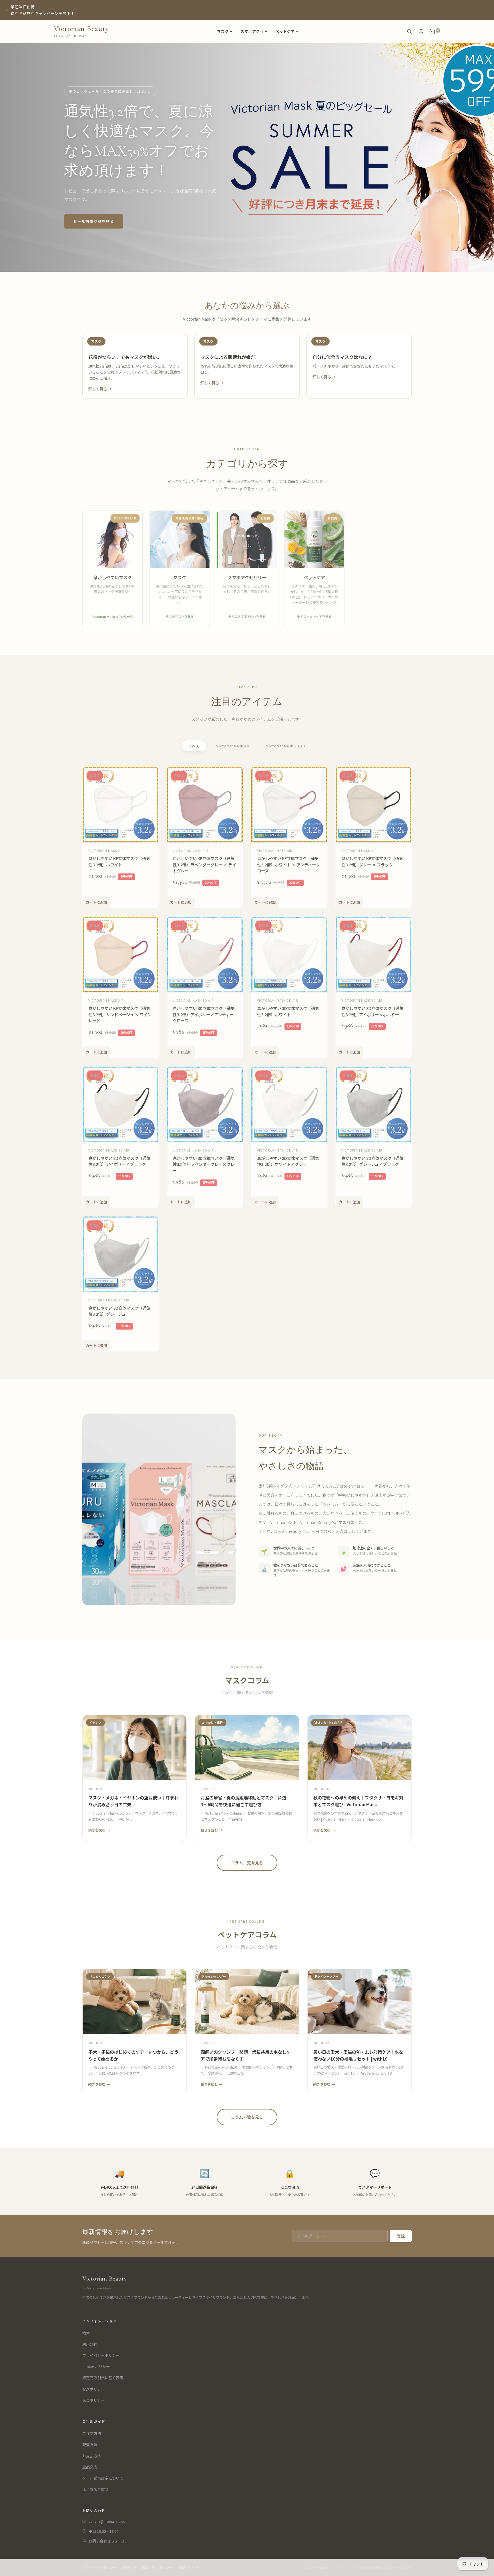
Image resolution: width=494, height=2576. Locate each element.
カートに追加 (96, 901)
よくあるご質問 (95, 2489)
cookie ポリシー (96, 2366)
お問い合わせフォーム (107, 2541)
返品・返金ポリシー (157, 2567)
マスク (223, 31)
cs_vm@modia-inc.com (109, 2521)
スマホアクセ (252, 31)
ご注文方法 (92, 2433)
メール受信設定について (103, 2478)
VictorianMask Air (233, 746)
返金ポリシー (93, 2400)
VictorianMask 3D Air (286, 746)
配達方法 (90, 2445)
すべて (194, 746)
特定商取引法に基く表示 (103, 2378)
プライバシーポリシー (101, 2355)
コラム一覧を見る (247, 1863)
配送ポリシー (93, 2389)
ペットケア (285, 31)
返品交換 (90, 2467)
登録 (401, 2236)
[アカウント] (421, 31)
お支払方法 (92, 2456)
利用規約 (90, 2344)
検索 (86, 2333)
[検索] (409, 31)
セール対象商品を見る (94, 221)
